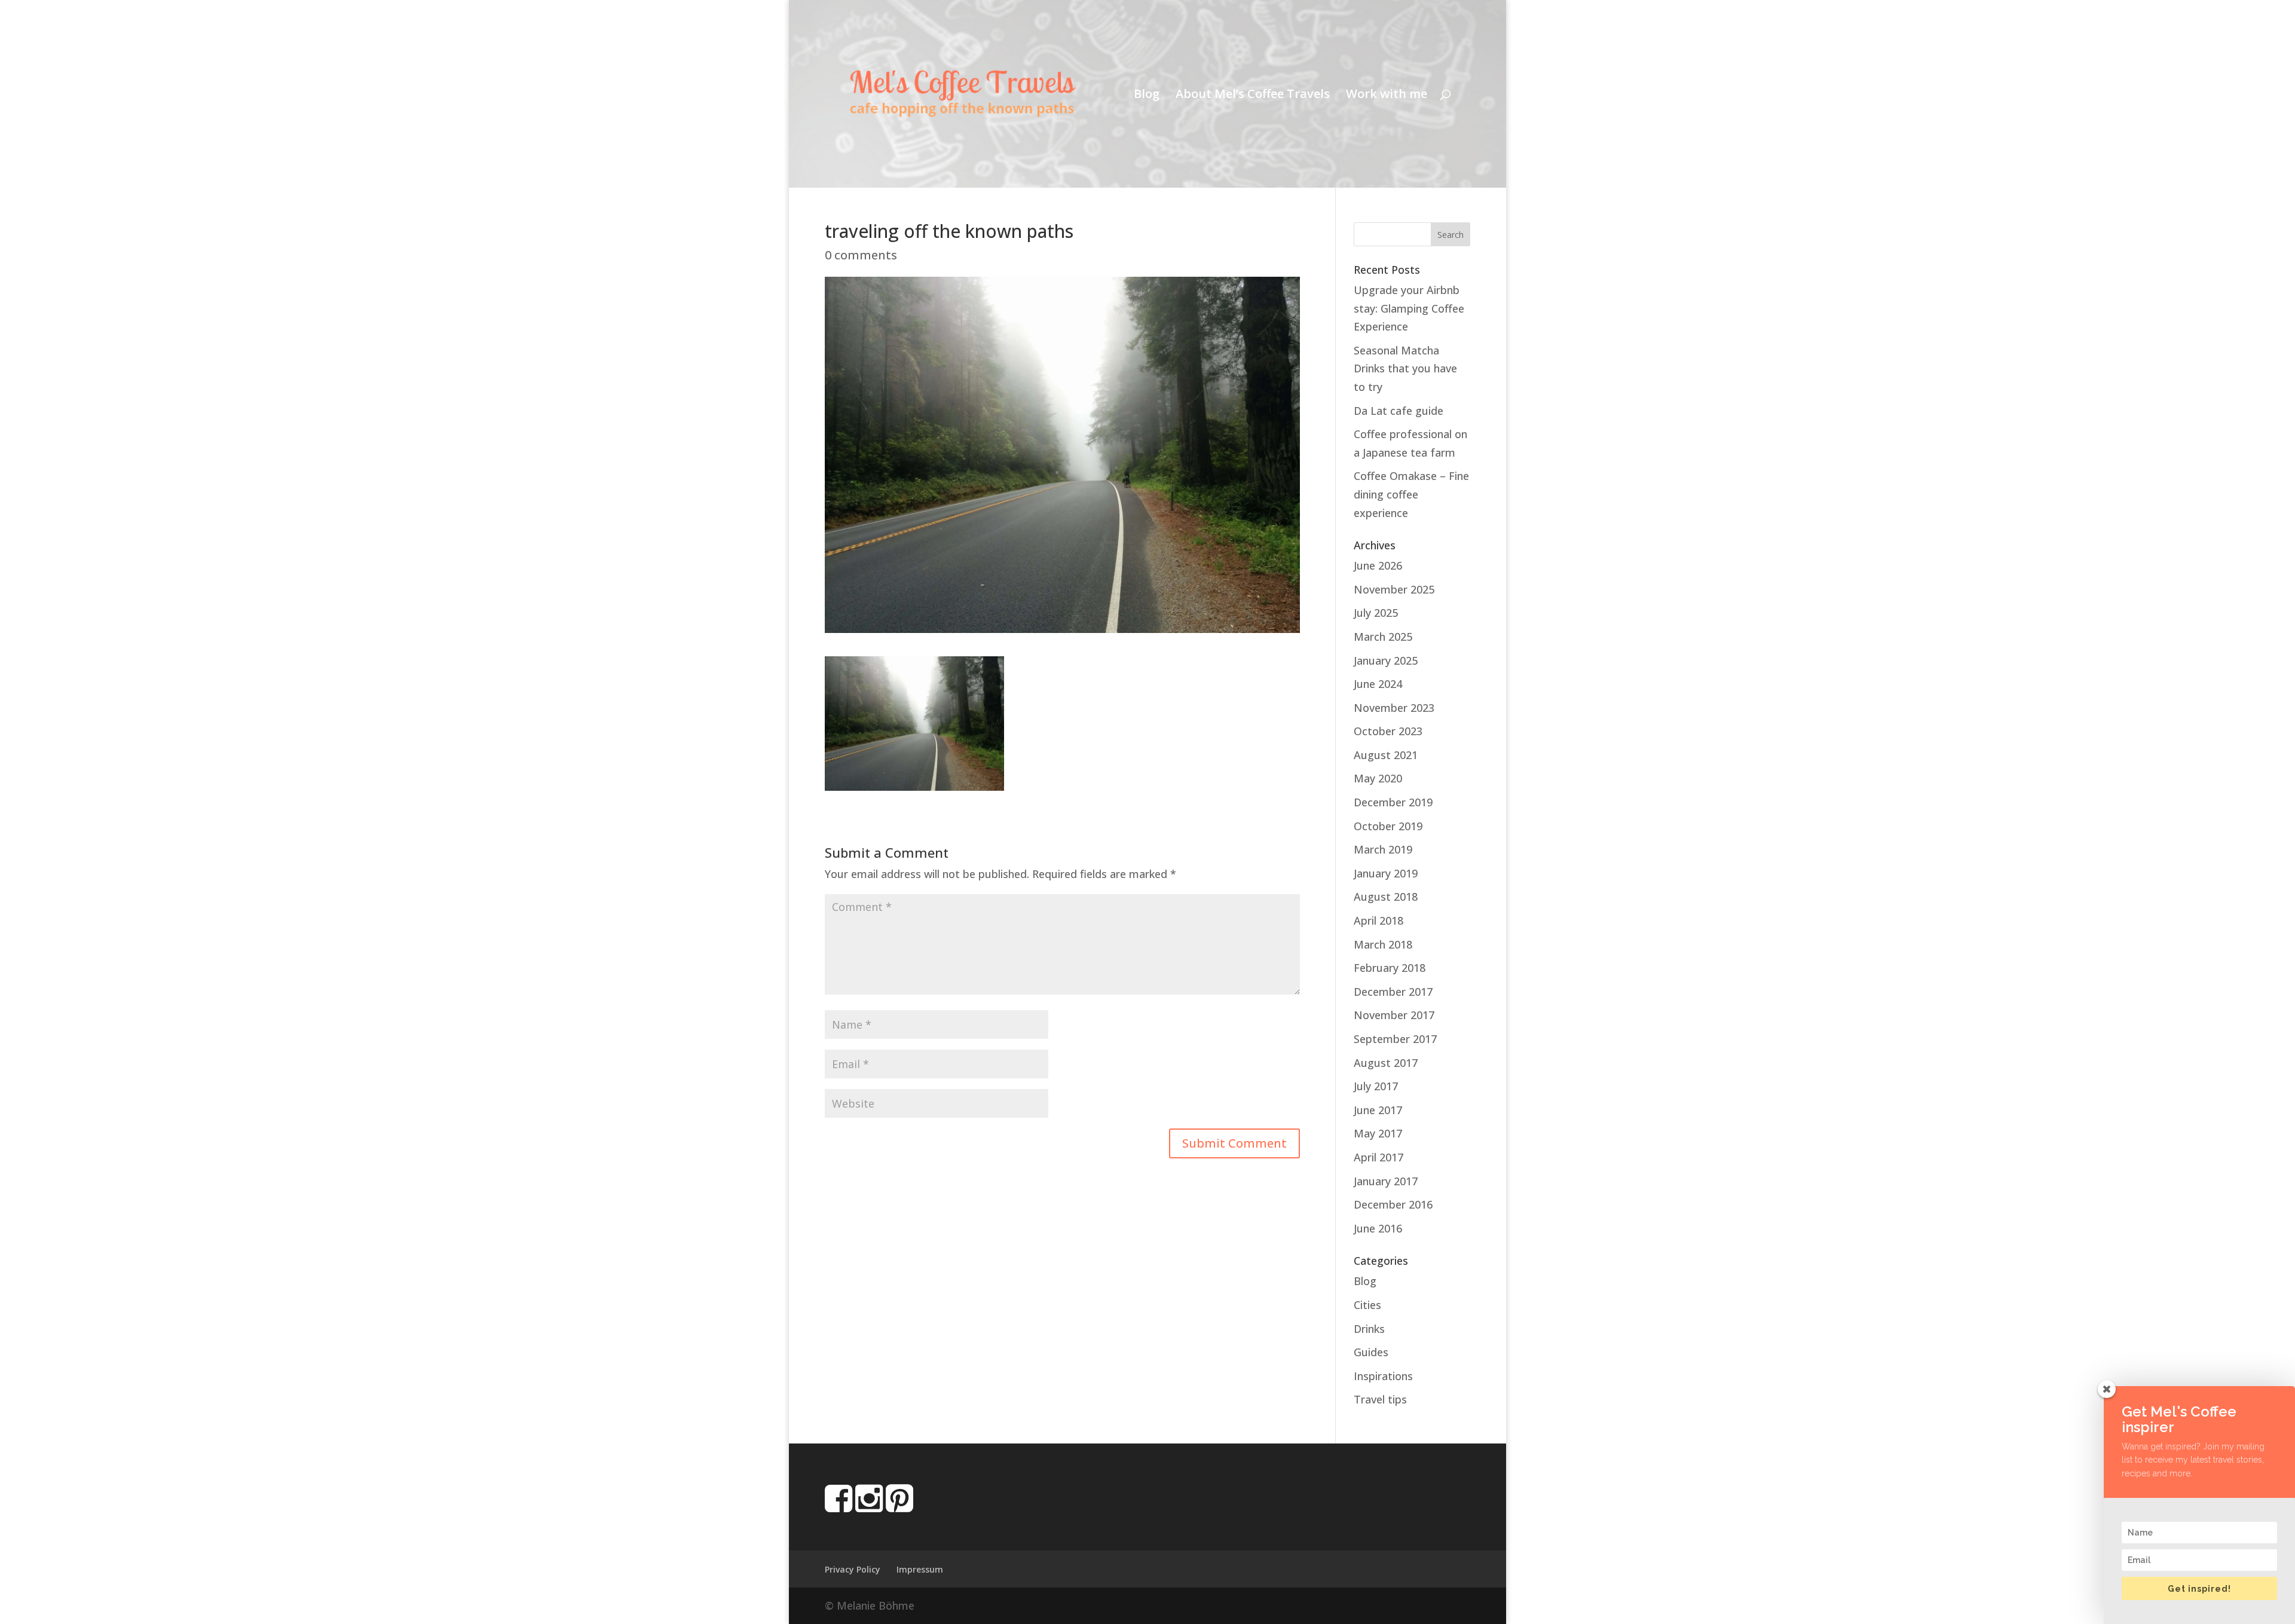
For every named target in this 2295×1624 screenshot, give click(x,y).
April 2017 (1378, 1157)
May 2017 (1378, 1133)
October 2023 (1388, 731)
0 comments (861, 255)
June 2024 (1378, 684)
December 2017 (1393, 992)
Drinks (1369, 1329)
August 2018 (1386, 897)
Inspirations (1383, 1376)
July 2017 (1376, 1086)
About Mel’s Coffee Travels (1253, 96)
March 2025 (1383, 637)
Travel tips (1380, 1399)
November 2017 (1394, 1015)
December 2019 (1393, 802)
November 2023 (1394, 708)
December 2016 (1393, 1204)
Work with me (1387, 96)
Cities (1367, 1305)
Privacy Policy (853, 1569)
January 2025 (1386, 660)
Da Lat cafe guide (1399, 411)
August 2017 (1386, 1063)
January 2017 (1386, 1181)
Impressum (920, 1569)
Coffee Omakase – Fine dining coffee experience (1411, 494)
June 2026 (1378, 565)
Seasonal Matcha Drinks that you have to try (1405, 368)
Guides (1371, 1352)
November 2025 (1394, 589)
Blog (1147, 96)
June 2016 (1378, 1228)
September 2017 (1395, 1039)
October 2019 (1388, 826)
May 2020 (1378, 778)
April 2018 (1378, 920)
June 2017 (1378, 1110)
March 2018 (1383, 944)
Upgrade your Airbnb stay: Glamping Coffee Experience (1409, 308)
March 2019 (1383, 849)
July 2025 (1376, 613)
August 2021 (1386, 755)
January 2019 (1386, 873)
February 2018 (1390, 968)
